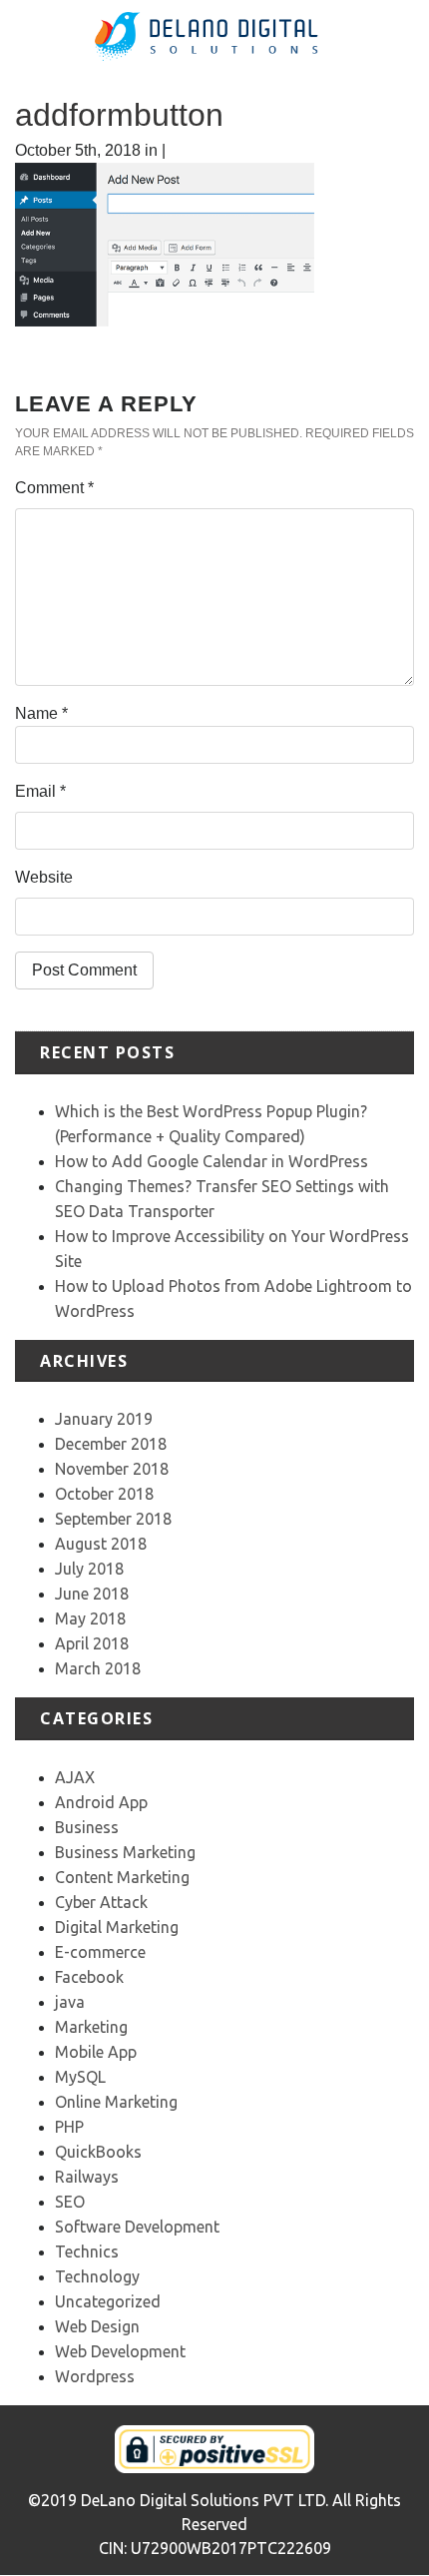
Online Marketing (116, 2102)
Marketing (91, 2027)
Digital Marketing (117, 1927)
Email (40, 791)
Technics (87, 2252)
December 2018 (111, 1444)
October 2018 (104, 1494)
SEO (70, 2202)
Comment (54, 488)
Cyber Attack (101, 1902)
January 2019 (104, 1419)
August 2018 (101, 1544)
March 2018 (98, 1668)
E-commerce (100, 1952)
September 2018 (113, 1519)
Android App (101, 1802)
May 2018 (90, 1618)
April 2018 (92, 1643)
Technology (97, 2276)
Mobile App (96, 2052)
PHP (69, 2127)
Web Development (120, 2351)
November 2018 (112, 1469)
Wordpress (95, 2376)
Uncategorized (108, 2301)
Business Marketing (125, 1852)
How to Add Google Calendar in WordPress (212, 1161)
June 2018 (92, 1594)
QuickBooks (98, 2152)
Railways (87, 2177)
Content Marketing (122, 1877)
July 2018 (89, 1569)
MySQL (80, 2077)
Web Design (97, 2326)
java (70, 2002)
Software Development (137, 2227)
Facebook (89, 1977)
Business (87, 1827)
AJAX (75, 1777)
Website (44, 877)
